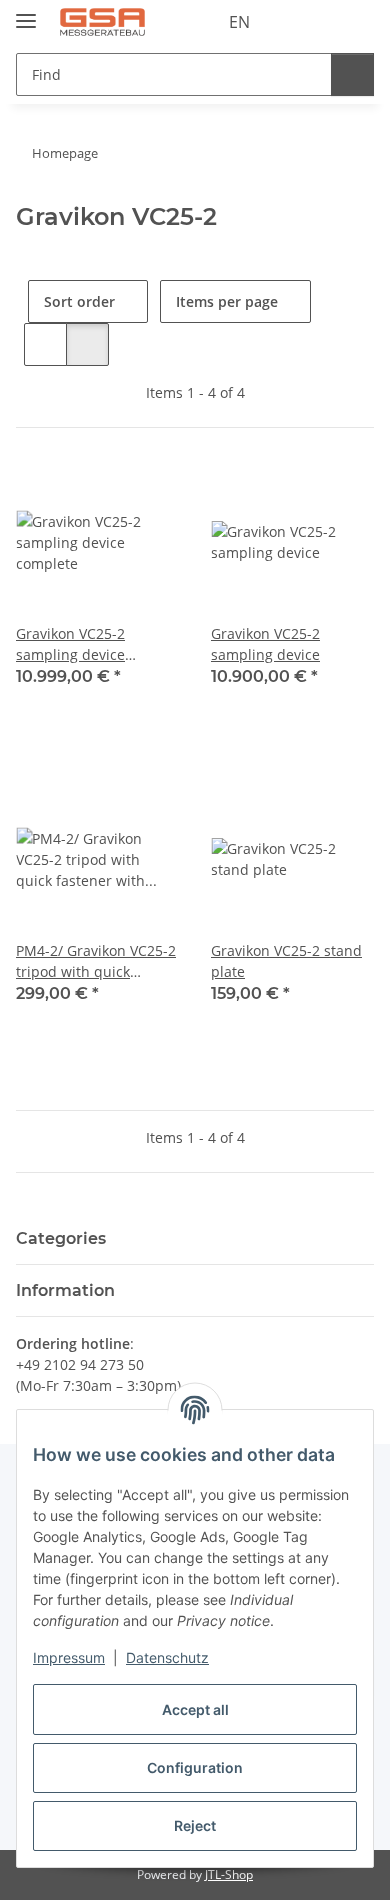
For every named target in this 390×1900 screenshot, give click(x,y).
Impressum (69, 1657)
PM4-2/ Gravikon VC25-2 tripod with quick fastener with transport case (96, 961)
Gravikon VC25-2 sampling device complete (70, 644)
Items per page (227, 301)
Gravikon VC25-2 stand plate (286, 961)
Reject (195, 1825)
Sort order (79, 301)
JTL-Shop (229, 1874)
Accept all (195, 1709)
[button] (295, 22)
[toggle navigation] (26, 12)
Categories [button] (61, 1238)
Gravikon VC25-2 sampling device (265, 644)
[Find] (352, 74)
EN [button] (239, 22)
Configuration (195, 1767)
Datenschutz (167, 1657)
